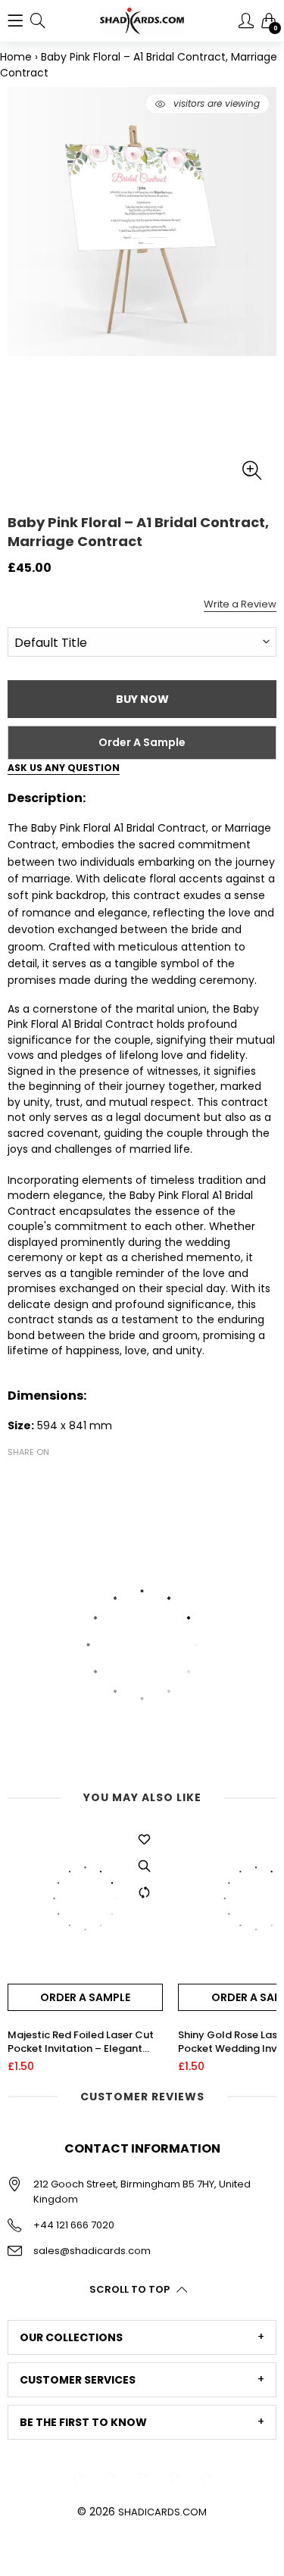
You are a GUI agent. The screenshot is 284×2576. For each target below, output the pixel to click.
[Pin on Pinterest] (62, 1478)
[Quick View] (144, 1866)
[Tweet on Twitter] (39, 1478)
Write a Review (240, 604)
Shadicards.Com (162, 2512)
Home (16, 57)
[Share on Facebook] (17, 1478)
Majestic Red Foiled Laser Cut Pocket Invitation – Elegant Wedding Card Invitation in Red (85, 2042)
